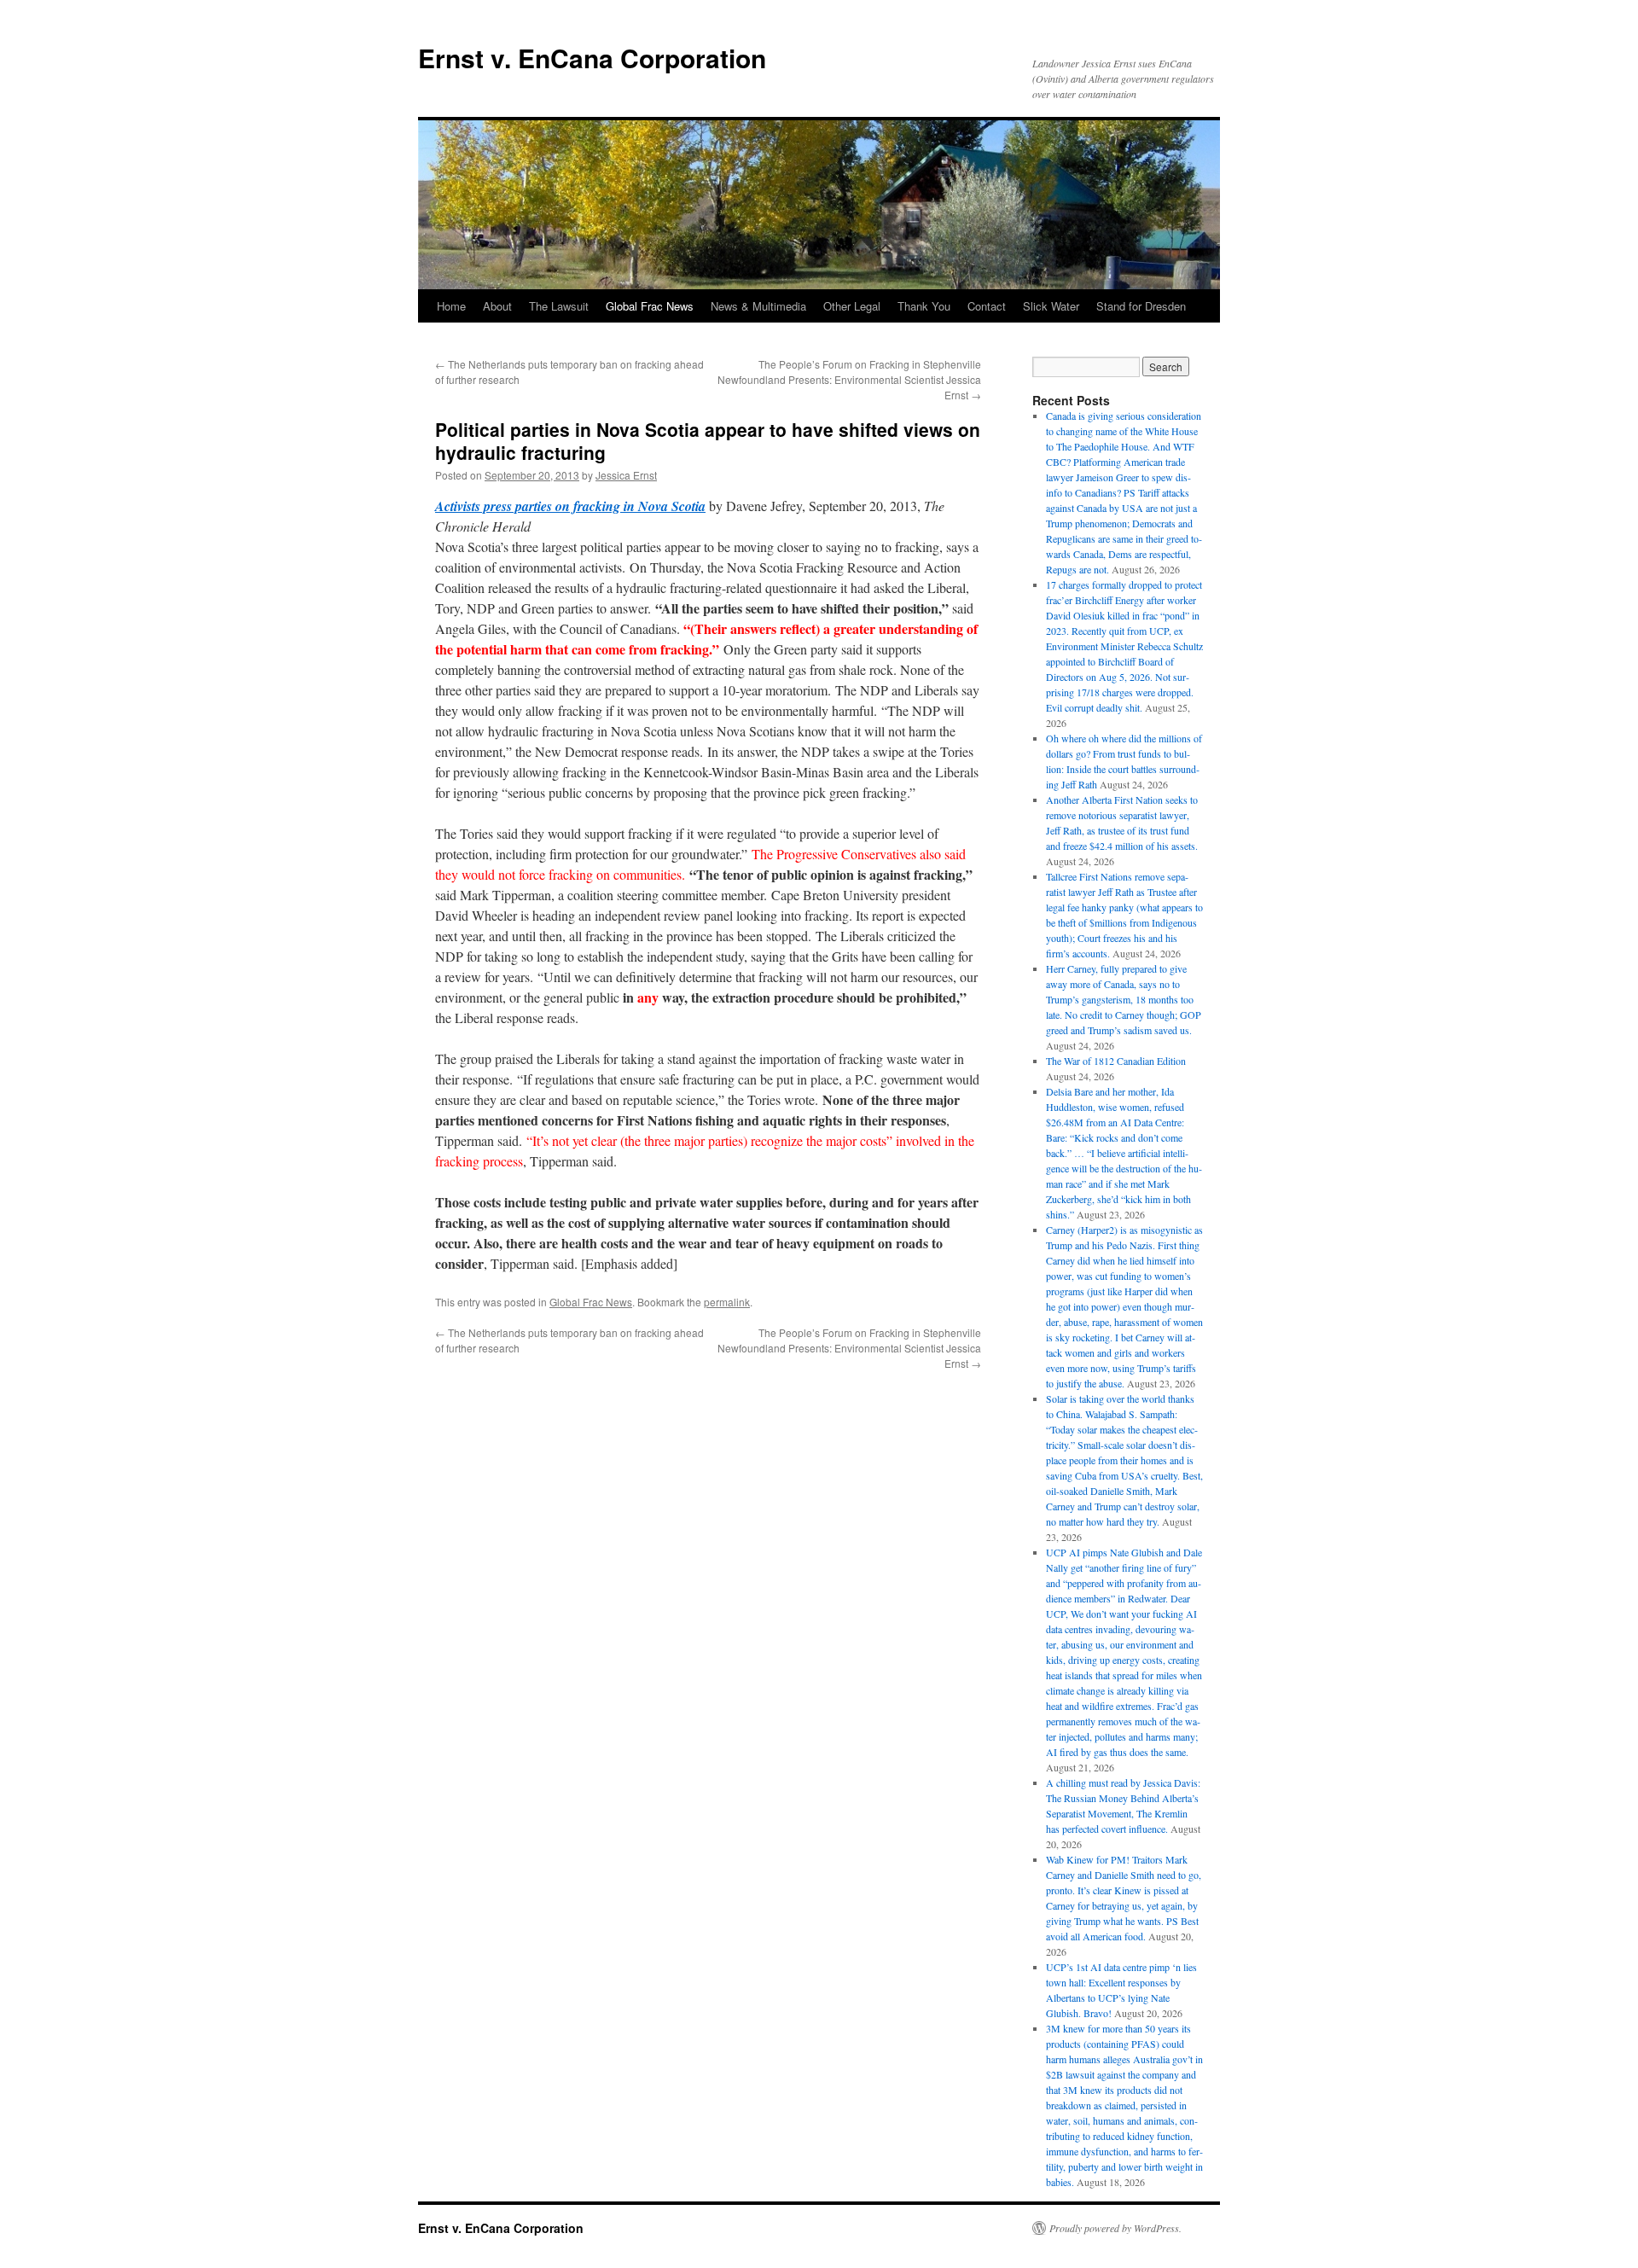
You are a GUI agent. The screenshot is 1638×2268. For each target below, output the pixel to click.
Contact (987, 306)
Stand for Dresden (1141, 306)
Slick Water (1051, 306)
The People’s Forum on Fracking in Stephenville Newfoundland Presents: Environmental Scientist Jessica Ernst (849, 379)
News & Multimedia (758, 306)
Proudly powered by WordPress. (1115, 2228)
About (497, 306)
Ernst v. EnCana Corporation (592, 58)
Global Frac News (650, 306)
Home (451, 306)
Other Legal (852, 306)
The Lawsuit (559, 306)
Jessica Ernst (626, 475)
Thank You (924, 306)
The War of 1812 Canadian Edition (1116, 1061)
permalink (727, 1302)
